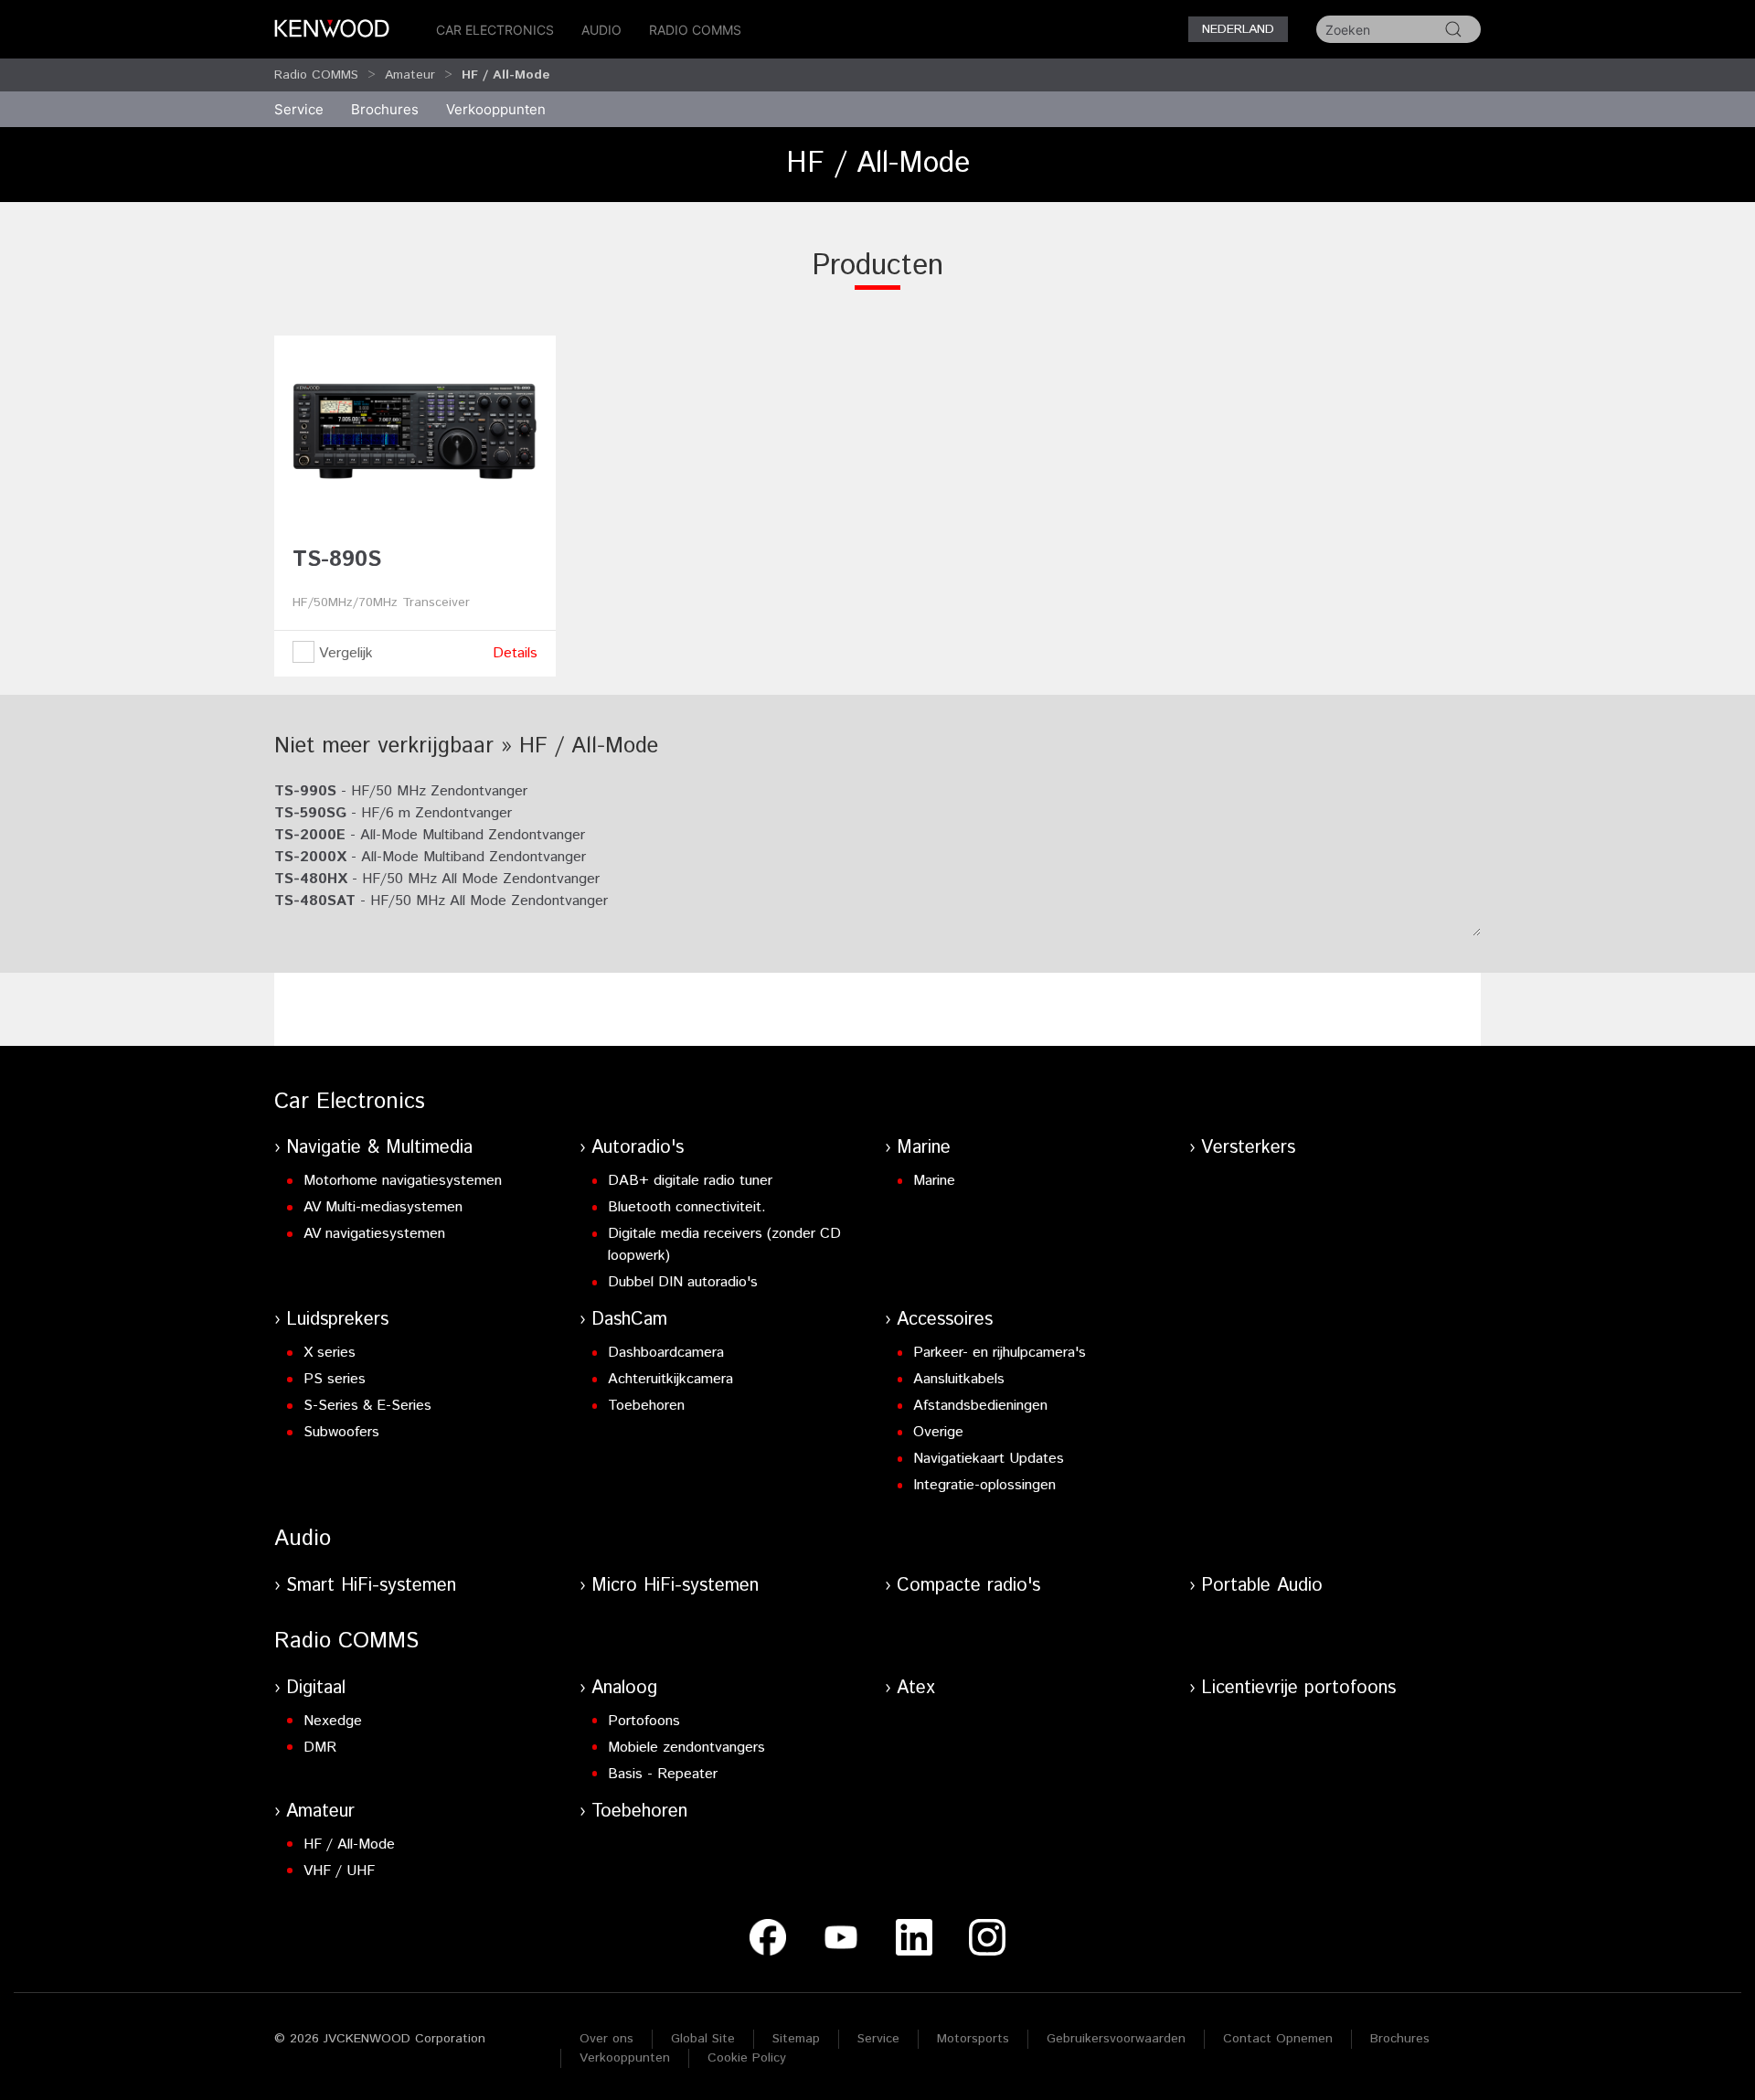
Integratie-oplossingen (984, 1485)
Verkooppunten (496, 109)
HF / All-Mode (349, 1844)
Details (515, 653)
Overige (938, 1432)
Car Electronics (495, 30)
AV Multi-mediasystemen (383, 1207)
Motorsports (973, 2039)
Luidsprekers (337, 1320)
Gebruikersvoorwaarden (1116, 2039)
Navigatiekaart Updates (989, 1459)
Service (299, 109)
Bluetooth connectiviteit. (687, 1207)
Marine (924, 1148)
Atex (916, 1688)
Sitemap (796, 2039)
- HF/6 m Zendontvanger (393, 813)
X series (330, 1353)
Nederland (1238, 29)
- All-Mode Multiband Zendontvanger (430, 835)
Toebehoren (646, 1406)
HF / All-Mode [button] (506, 75)
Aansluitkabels (959, 1379)
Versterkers (1248, 1148)
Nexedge (333, 1721)
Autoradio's (638, 1148)
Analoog (624, 1688)
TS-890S (337, 560)
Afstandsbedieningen (980, 1406)
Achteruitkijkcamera (670, 1379)
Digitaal (316, 1688)
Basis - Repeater (663, 1774)
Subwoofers (341, 1432)
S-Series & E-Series (367, 1406)
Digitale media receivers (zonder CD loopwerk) (724, 1245)
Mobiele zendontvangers (686, 1748)
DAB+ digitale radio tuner (690, 1181)
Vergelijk (344, 653)
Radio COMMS (695, 30)
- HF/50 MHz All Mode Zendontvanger (437, 879)
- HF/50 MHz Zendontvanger (401, 791)
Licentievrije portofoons (1298, 1688)
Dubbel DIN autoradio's (683, 1282)
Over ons (606, 2039)
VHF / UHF (339, 1871)
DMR (320, 1748)
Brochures (1400, 2039)
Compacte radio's (968, 1586)
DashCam (629, 1320)
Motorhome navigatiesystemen (403, 1181)
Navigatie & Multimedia (379, 1148)
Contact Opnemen (1278, 2039)
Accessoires (945, 1320)
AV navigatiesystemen (374, 1234)
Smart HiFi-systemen (371, 1586)
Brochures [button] (385, 109)
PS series (335, 1379)
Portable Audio (1262, 1586)
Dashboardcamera (666, 1353)
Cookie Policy (747, 2058)
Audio (601, 30)
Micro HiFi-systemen (675, 1586)
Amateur (410, 75)
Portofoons (644, 1721)
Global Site (703, 2039)
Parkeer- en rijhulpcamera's (1000, 1353)
